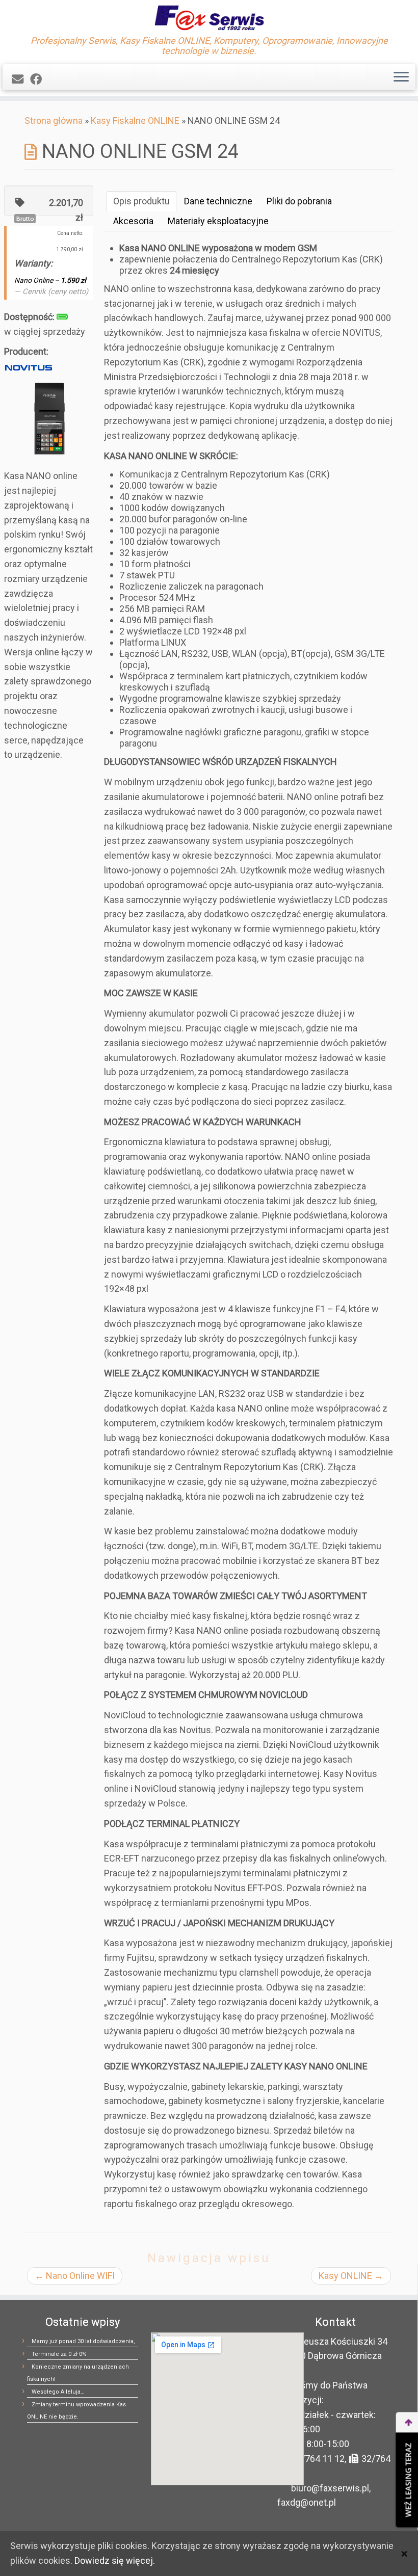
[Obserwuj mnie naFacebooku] (39, 79)
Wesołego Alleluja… (58, 2392)
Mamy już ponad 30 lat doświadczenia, (83, 2341)
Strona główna (54, 121)
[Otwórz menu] (401, 77)
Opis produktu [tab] (141, 201)
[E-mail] (21, 79)
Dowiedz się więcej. (115, 2560)
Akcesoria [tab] (133, 221)
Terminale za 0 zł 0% (59, 2354)
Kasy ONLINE (351, 2276)
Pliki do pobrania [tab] (299, 201)
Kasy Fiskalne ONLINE (135, 121)
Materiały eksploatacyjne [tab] (218, 221)
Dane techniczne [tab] (218, 201)
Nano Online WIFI (75, 2276)
